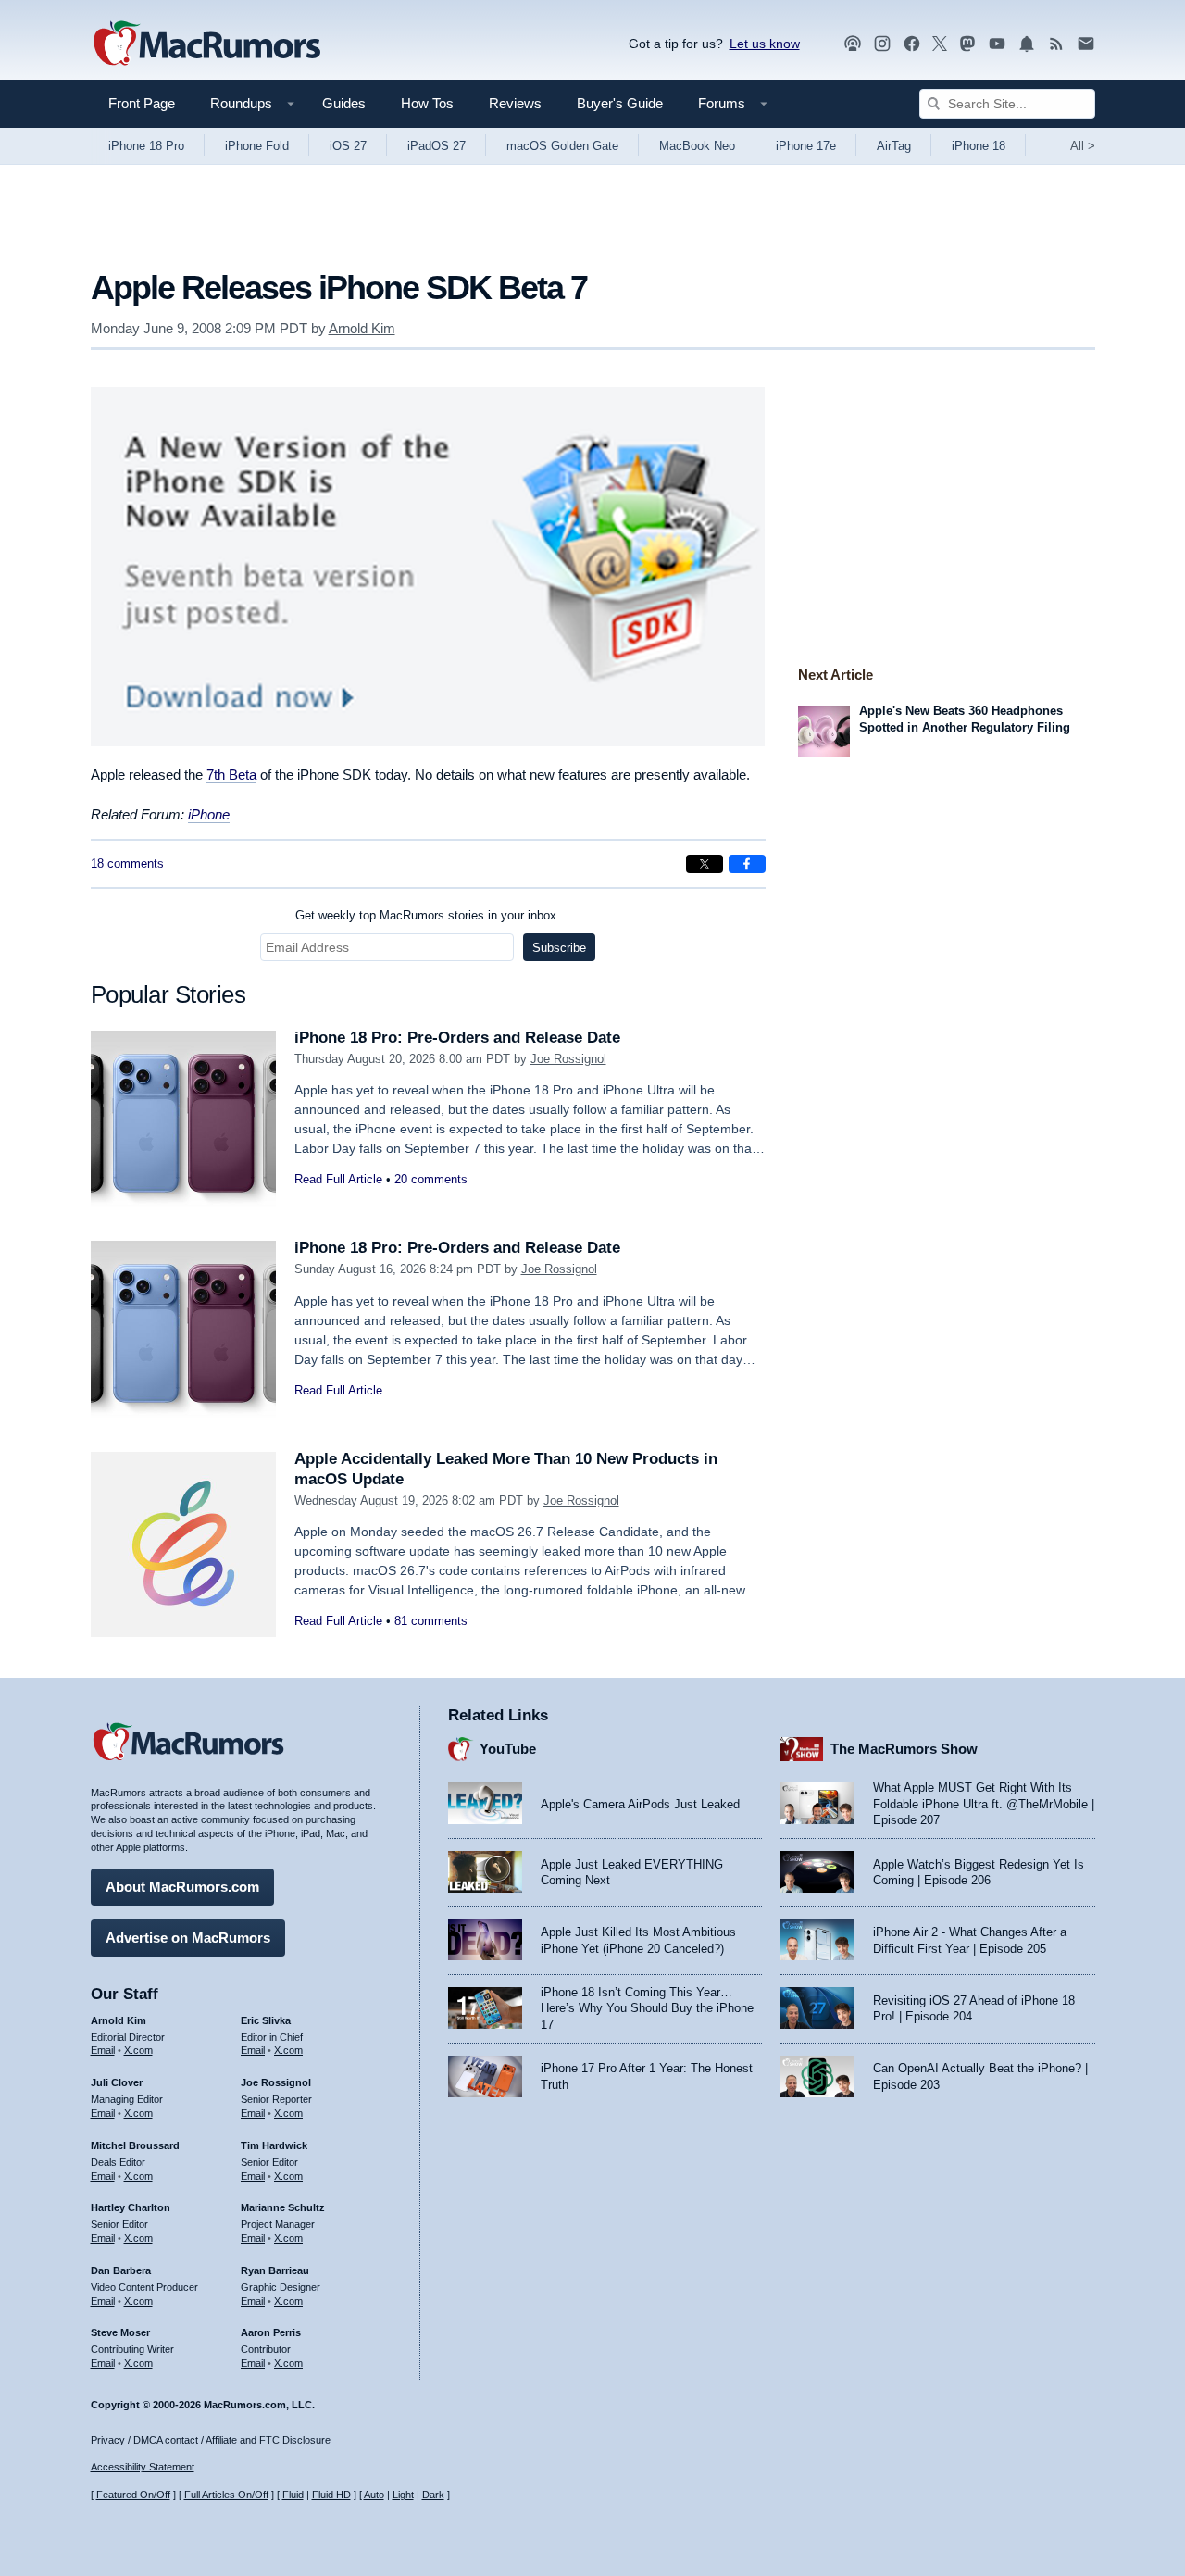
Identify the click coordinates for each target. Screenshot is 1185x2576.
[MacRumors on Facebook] (912, 44)
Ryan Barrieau (275, 2270)
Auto (374, 2495)
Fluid (293, 2495)
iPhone (209, 814)
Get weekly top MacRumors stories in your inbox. (428, 915)
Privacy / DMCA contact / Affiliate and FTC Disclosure (211, 2440)
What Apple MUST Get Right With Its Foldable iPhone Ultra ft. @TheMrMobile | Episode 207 (984, 1804)
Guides (344, 103)
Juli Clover (117, 2082)
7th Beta (231, 775)
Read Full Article (338, 1179)
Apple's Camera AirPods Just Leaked (640, 1804)
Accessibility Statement (143, 2467)
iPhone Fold (257, 146)
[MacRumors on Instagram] (882, 44)
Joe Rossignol (568, 1059)
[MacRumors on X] (940, 44)
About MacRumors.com (182, 1887)
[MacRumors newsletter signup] (1086, 44)
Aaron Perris (271, 2332)
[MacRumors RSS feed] (1056, 44)
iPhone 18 (979, 146)
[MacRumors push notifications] (1027, 44)
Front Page (142, 103)
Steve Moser (120, 2332)
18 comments (127, 863)
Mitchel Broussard (135, 2145)
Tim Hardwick (274, 2145)
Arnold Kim (362, 328)
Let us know (765, 44)
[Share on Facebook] (747, 864)
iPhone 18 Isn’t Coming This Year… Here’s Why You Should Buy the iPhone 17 (647, 2008)
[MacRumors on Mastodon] (967, 44)
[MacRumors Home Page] (206, 44)
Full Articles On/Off (226, 2495)
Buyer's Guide (620, 103)
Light (403, 2495)
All (1083, 146)
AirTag (894, 146)
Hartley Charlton (131, 2207)
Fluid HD (331, 2495)
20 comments (431, 1179)
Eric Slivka (266, 2020)
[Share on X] (705, 864)
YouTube (508, 1749)
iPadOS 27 (437, 146)
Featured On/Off (133, 2495)
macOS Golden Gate (562, 146)
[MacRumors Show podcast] (853, 44)
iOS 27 (348, 146)
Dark (433, 2495)
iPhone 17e (806, 146)
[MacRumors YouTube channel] (997, 44)
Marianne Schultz (283, 2207)
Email (103, 2050)
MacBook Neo (697, 146)
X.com (138, 2050)
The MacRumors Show (904, 1749)
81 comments (431, 1621)
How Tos (427, 103)
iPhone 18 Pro (146, 146)
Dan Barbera (121, 2270)
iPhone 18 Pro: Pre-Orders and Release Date (457, 1038)
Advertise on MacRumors (188, 1938)
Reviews (515, 103)
